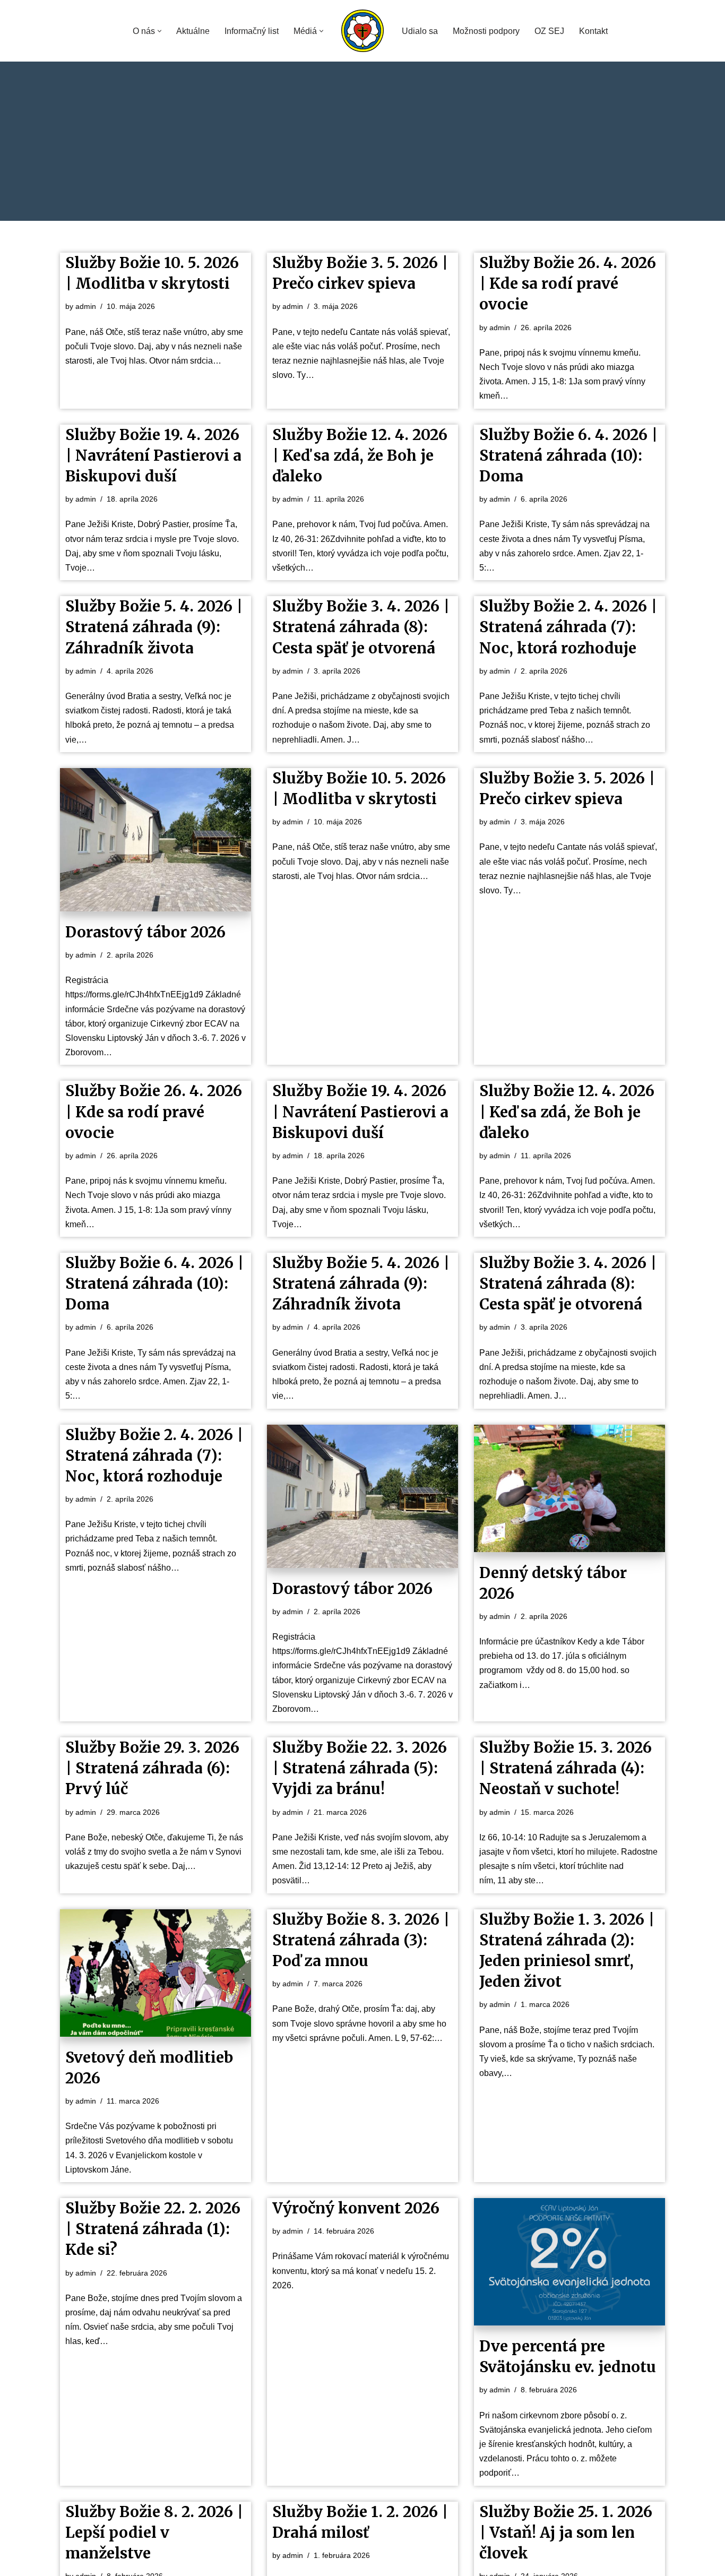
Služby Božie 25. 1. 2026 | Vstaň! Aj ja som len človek (566, 2532)
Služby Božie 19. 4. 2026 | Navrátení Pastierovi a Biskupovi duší (153, 455)
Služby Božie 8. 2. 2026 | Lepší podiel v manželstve (154, 2532)
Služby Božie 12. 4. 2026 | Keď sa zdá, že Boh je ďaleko (360, 455)
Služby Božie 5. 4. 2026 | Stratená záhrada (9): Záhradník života (154, 627)
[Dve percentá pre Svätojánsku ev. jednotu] (569, 2262)
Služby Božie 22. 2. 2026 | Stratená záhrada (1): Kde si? (153, 2229)
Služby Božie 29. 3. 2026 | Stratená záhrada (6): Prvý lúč (152, 1768)
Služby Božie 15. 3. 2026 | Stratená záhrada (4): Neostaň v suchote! (566, 1768)
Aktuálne (193, 31)
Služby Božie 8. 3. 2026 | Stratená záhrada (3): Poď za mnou (361, 1940)
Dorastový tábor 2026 (145, 932)
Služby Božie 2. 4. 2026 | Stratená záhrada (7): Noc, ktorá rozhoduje (568, 627)
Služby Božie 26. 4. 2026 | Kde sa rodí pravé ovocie (568, 283)
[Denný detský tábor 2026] (569, 1488)
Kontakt (593, 31)
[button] (159, 31)
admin (86, 306)
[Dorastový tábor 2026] (156, 840)
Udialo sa (420, 31)
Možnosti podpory (486, 31)
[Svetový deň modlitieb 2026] (156, 1973)
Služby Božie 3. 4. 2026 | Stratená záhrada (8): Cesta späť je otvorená (361, 627)
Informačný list (252, 31)
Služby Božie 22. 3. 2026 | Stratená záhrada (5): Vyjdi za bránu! (360, 1768)
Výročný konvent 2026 (356, 2208)
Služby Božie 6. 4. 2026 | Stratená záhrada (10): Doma (568, 455)
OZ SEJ (549, 31)
